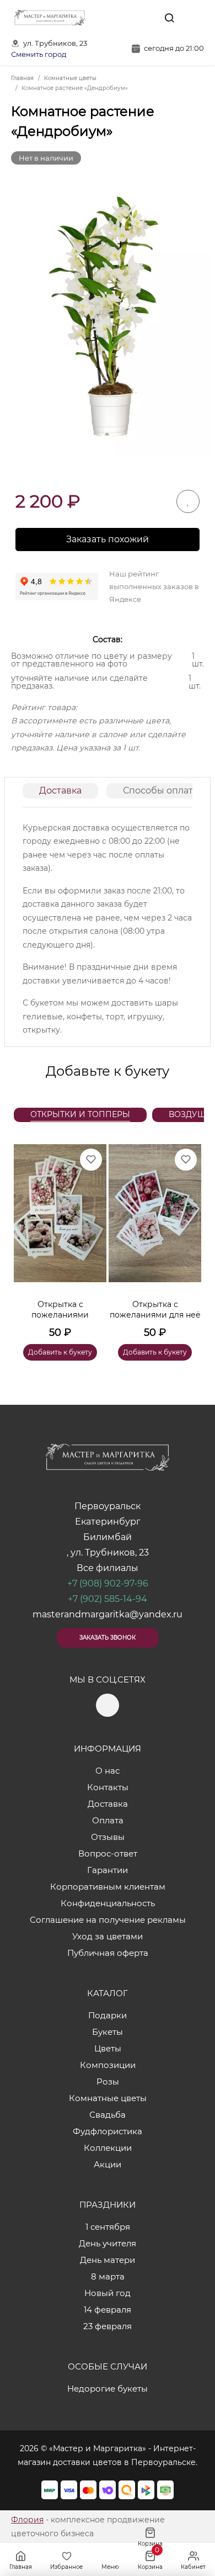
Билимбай (108, 1537)
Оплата (108, 1820)
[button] (187, 1239)
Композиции (108, 2065)
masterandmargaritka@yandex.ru (108, 1614)
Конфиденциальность (108, 1903)
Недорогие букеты (108, 2389)
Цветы (108, 2048)
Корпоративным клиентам (108, 1887)
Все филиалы (108, 1568)
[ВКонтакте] (144, 18)
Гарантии (108, 1870)
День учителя (108, 2243)
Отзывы (108, 1837)
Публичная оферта (108, 1953)
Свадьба (108, 2115)
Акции (108, 2164)
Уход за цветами (108, 1936)
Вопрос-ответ (108, 1853)
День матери (108, 2260)
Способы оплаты (162, 790)
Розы (108, 2082)
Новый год (108, 2293)
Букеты (108, 2032)
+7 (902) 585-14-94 (108, 1599)
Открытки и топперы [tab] (80, 1114)
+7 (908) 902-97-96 (108, 1583)
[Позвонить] (195, 18)
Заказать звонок (108, 1638)
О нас (108, 1771)
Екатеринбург (108, 1522)
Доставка (60, 790)
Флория (27, 2520)
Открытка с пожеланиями (60, 1310)
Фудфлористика (108, 2131)
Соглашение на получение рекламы (108, 1920)
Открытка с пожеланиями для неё (155, 1310)
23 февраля (108, 2326)
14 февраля (108, 2310)
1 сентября (108, 2227)
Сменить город (39, 54)
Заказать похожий (108, 539)
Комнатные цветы (108, 2098)
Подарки (108, 2015)
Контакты (108, 1787)
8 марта (108, 2276)
